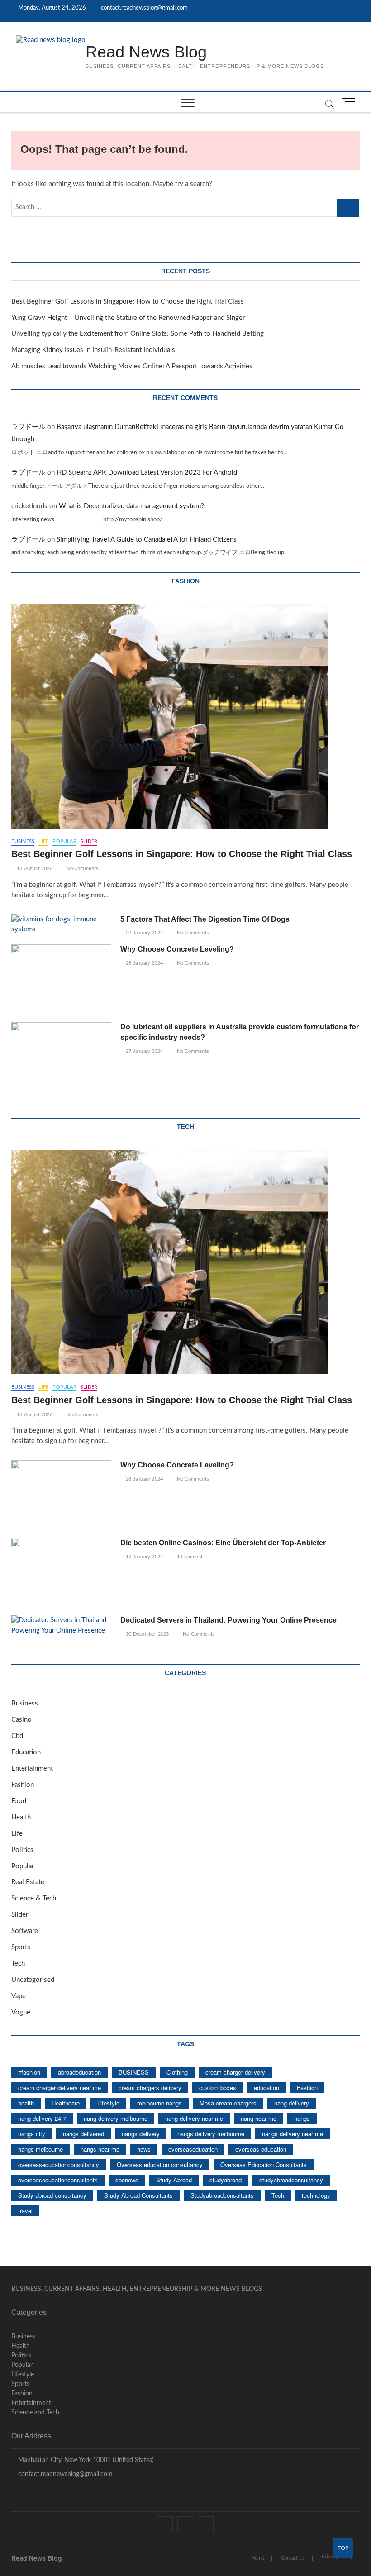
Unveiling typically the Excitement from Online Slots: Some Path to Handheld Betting (138, 334)
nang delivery (292, 2103)
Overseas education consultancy (160, 2164)
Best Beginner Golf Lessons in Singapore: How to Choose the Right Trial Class (128, 302)
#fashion (29, 2072)
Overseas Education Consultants (264, 2164)
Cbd (17, 1736)
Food (19, 1801)
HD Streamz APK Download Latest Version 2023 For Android (147, 473)
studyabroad (226, 2180)
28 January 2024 (144, 963)
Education (26, 1752)
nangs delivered (83, 2134)
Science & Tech (34, 1898)
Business (23, 841)
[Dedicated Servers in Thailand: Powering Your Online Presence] (61, 1626)
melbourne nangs (159, 2103)
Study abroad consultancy (52, 2195)
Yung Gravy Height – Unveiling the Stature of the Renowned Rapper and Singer (128, 318)
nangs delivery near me (293, 2134)
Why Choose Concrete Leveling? (177, 949)
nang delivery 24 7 (42, 2118)
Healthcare (66, 2103)
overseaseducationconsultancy (59, 2164)
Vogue (21, 2012)
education (266, 2088)
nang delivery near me (194, 2118)
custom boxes (218, 2088)
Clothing (177, 2072)
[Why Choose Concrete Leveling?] (61, 980)
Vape (19, 1996)
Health (21, 1817)
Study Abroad (174, 2180)
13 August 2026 (34, 869)
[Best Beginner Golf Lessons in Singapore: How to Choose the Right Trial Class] (186, 716)
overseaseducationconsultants (58, 2180)
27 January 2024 (144, 1051)
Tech (18, 1964)
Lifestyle (108, 2103)
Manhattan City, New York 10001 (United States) (85, 2460)
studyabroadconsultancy (291, 2180)
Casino (21, 1720)
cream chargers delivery (150, 2088)
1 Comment (189, 1557)
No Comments (81, 869)
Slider (89, 841)
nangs (302, 2118)
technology (316, 2195)
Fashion (23, 1785)
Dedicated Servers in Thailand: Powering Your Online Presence (228, 1620)
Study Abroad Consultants (138, 2195)
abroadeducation (79, 2072)
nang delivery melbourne (116, 2118)
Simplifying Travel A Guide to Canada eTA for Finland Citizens (147, 540)
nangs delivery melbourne (211, 2134)
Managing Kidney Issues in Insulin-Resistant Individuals (93, 350)
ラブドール (28, 427)
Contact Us (293, 2558)
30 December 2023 (147, 1634)
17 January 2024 (144, 1557)
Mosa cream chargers (228, 2103)
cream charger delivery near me (59, 2088)
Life (43, 841)
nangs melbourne (40, 2149)
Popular (64, 841)
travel (25, 2211)
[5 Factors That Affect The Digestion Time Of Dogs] (61, 925)
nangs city (32, 2134)
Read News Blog (146, 52)
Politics (22, 1850)
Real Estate (28, 1882)
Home (258, 2558)
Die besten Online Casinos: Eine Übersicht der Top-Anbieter (223, 1543)
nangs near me (100, 2149)
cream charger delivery (235, 2072)
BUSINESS (134, 2072)
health (26, 2103)
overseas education (261, 2149)
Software (25, 1931)
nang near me (259, 2118)
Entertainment (32, 1769)
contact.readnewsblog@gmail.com (144, 8)
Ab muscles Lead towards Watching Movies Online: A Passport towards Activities (132, 366)
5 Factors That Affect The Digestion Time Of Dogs (206, 919)
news (144, 2149)
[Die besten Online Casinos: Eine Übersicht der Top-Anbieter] (61, 1574)
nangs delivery (141, 2134)
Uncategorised (33, 1980)
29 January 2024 (144, 933)
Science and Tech (35, 2413)
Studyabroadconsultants (222, 2195)
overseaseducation (193, 2149)
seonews (127, 2180)
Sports (21, 1947)
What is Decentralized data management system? (131, 506)
